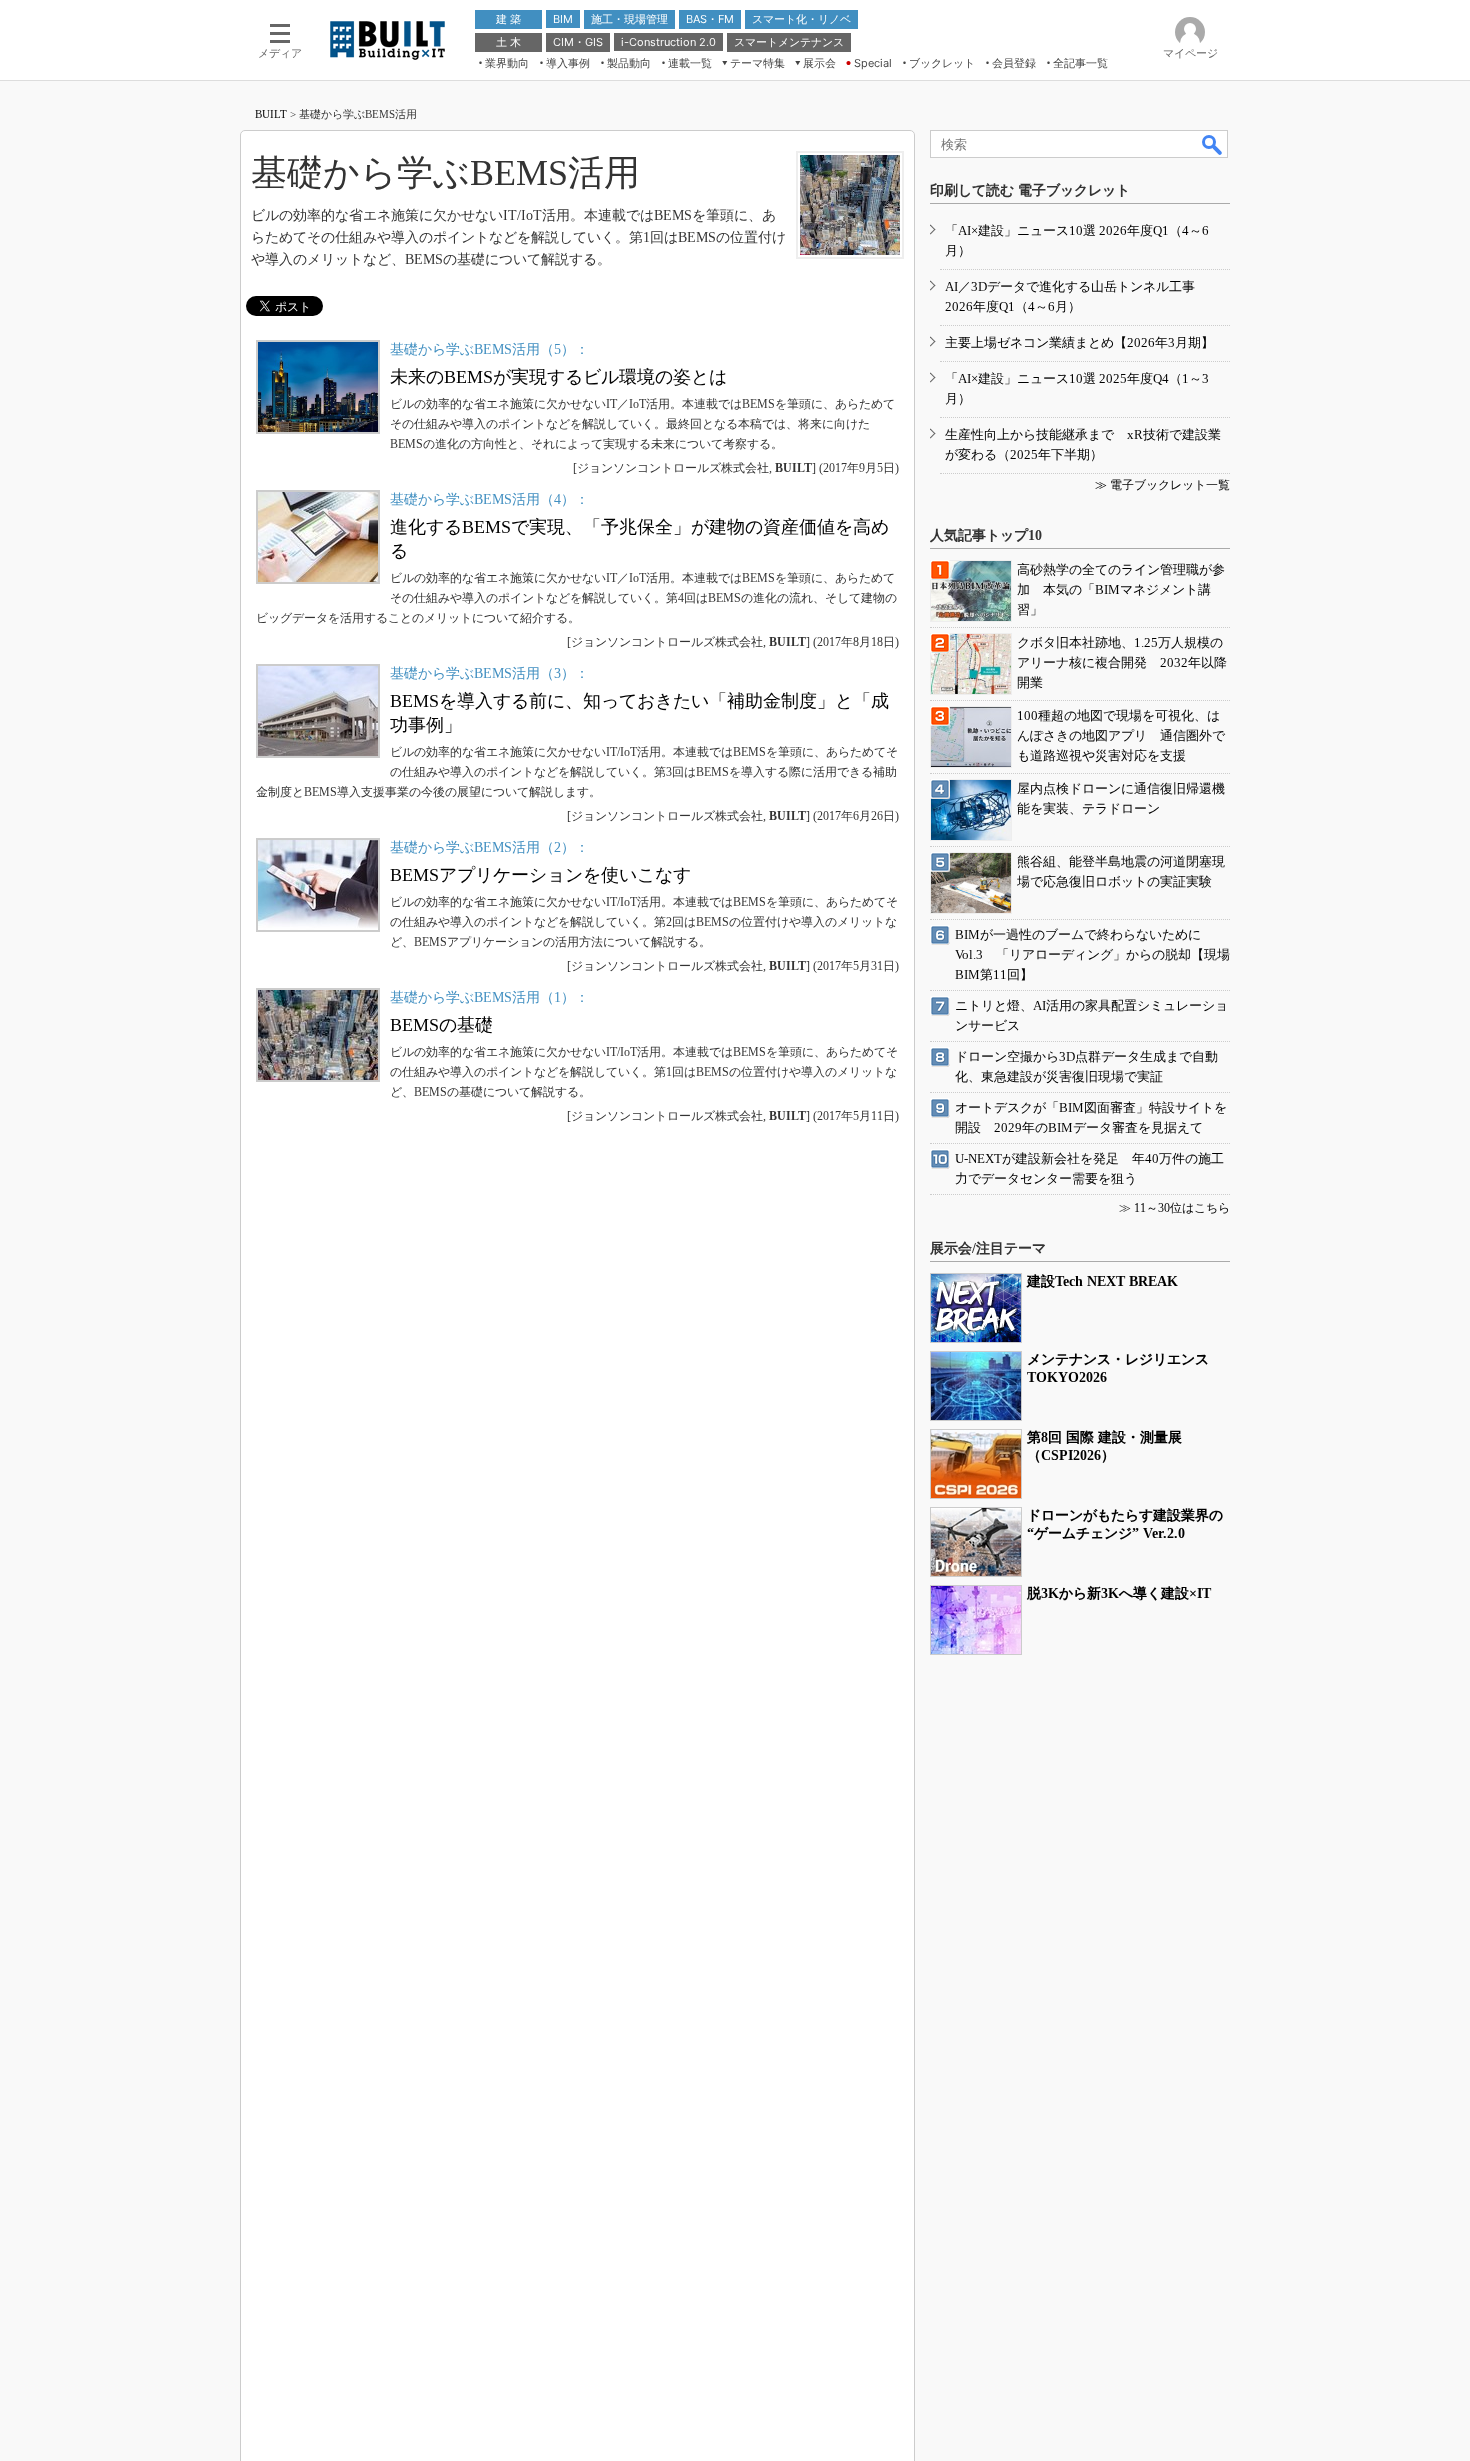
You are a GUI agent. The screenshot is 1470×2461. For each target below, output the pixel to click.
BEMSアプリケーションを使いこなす (540, 875)
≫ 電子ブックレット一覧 (1162, 485)
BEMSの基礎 (441, 1025)
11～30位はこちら (1182, 1208)
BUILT (271, 114)
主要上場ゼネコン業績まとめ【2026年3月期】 (1079, 342)
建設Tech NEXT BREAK (1102, 1281)
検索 (1213, 144)
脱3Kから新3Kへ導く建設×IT (1119, 1593)
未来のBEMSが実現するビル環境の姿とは (558, 377)
